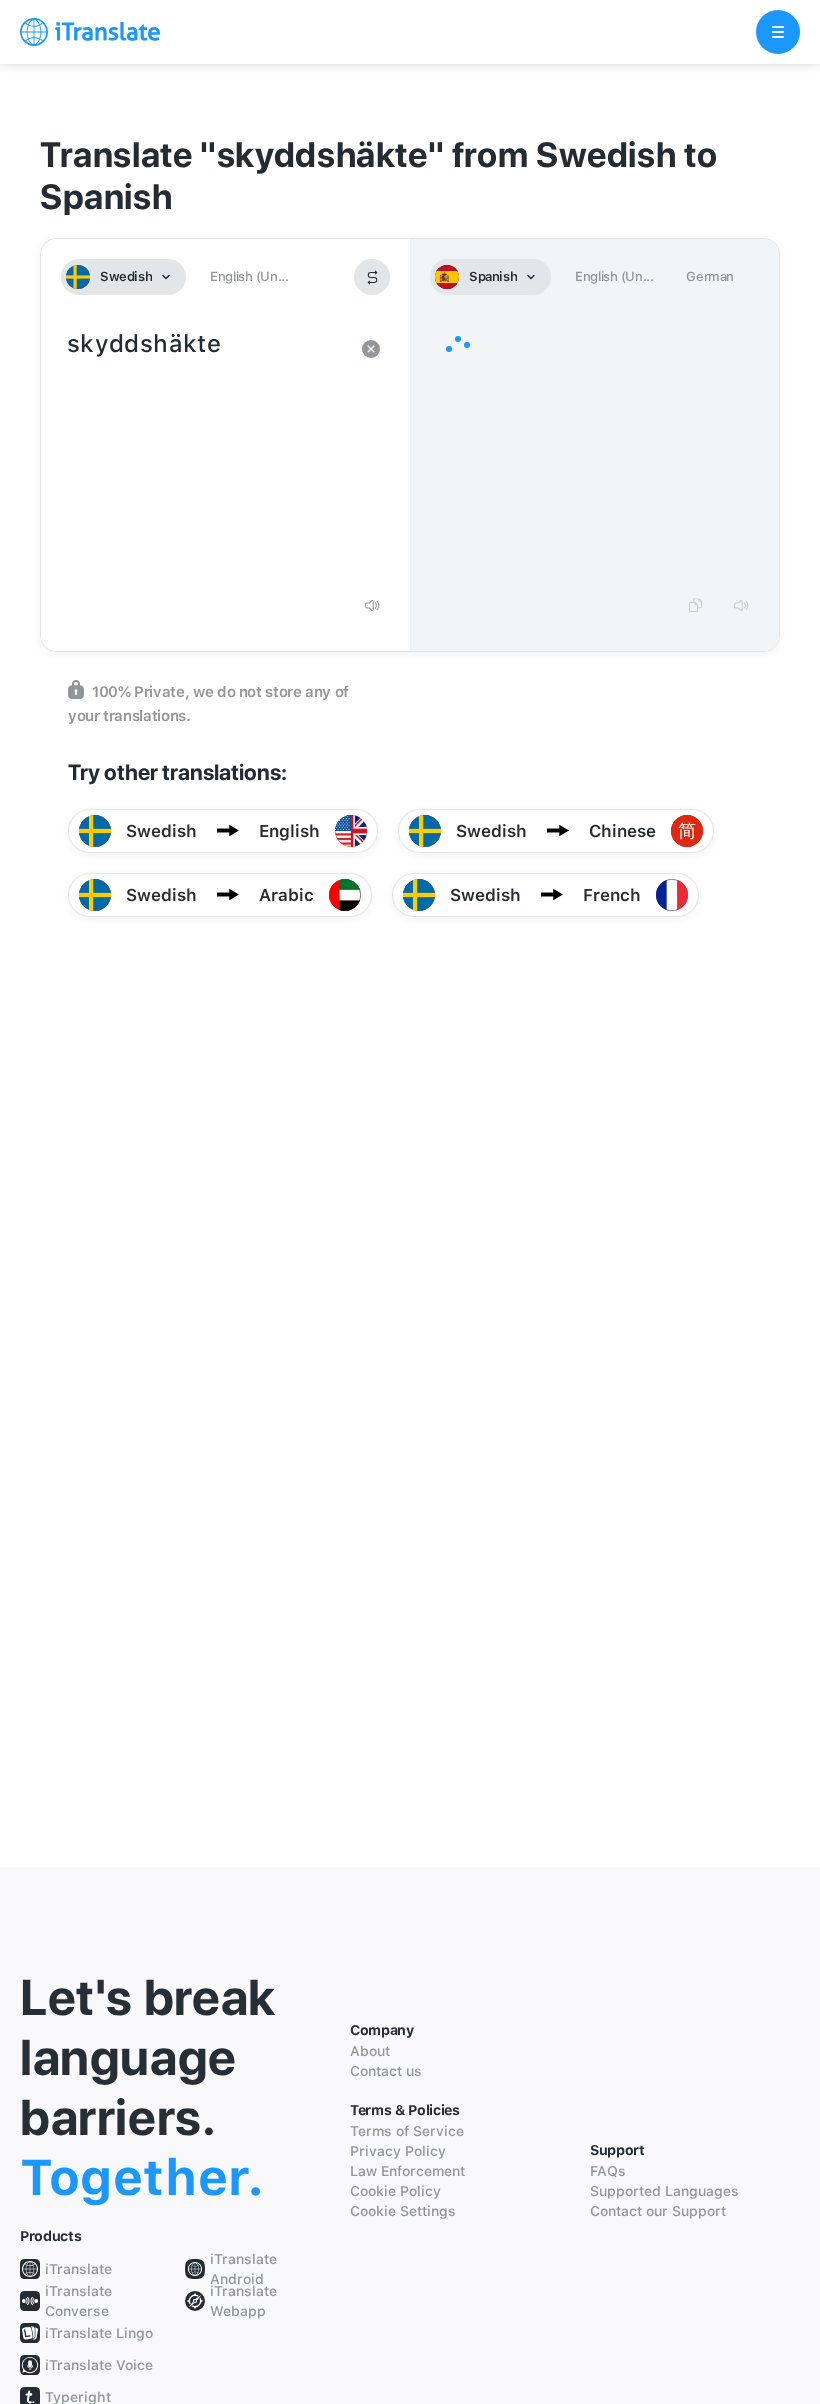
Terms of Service (407, 2131)
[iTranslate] (90, 32)
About (370, 2051)
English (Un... (249, 276)
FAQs (608, 2171)
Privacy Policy (398, 2151)
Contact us (386, 2071)
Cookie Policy (395, 2191)
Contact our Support (658, 2211)
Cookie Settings (403, 2211)
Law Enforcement (407, 2171)
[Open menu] (778, 32)
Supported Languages (664, 2191)
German (710, 276)
